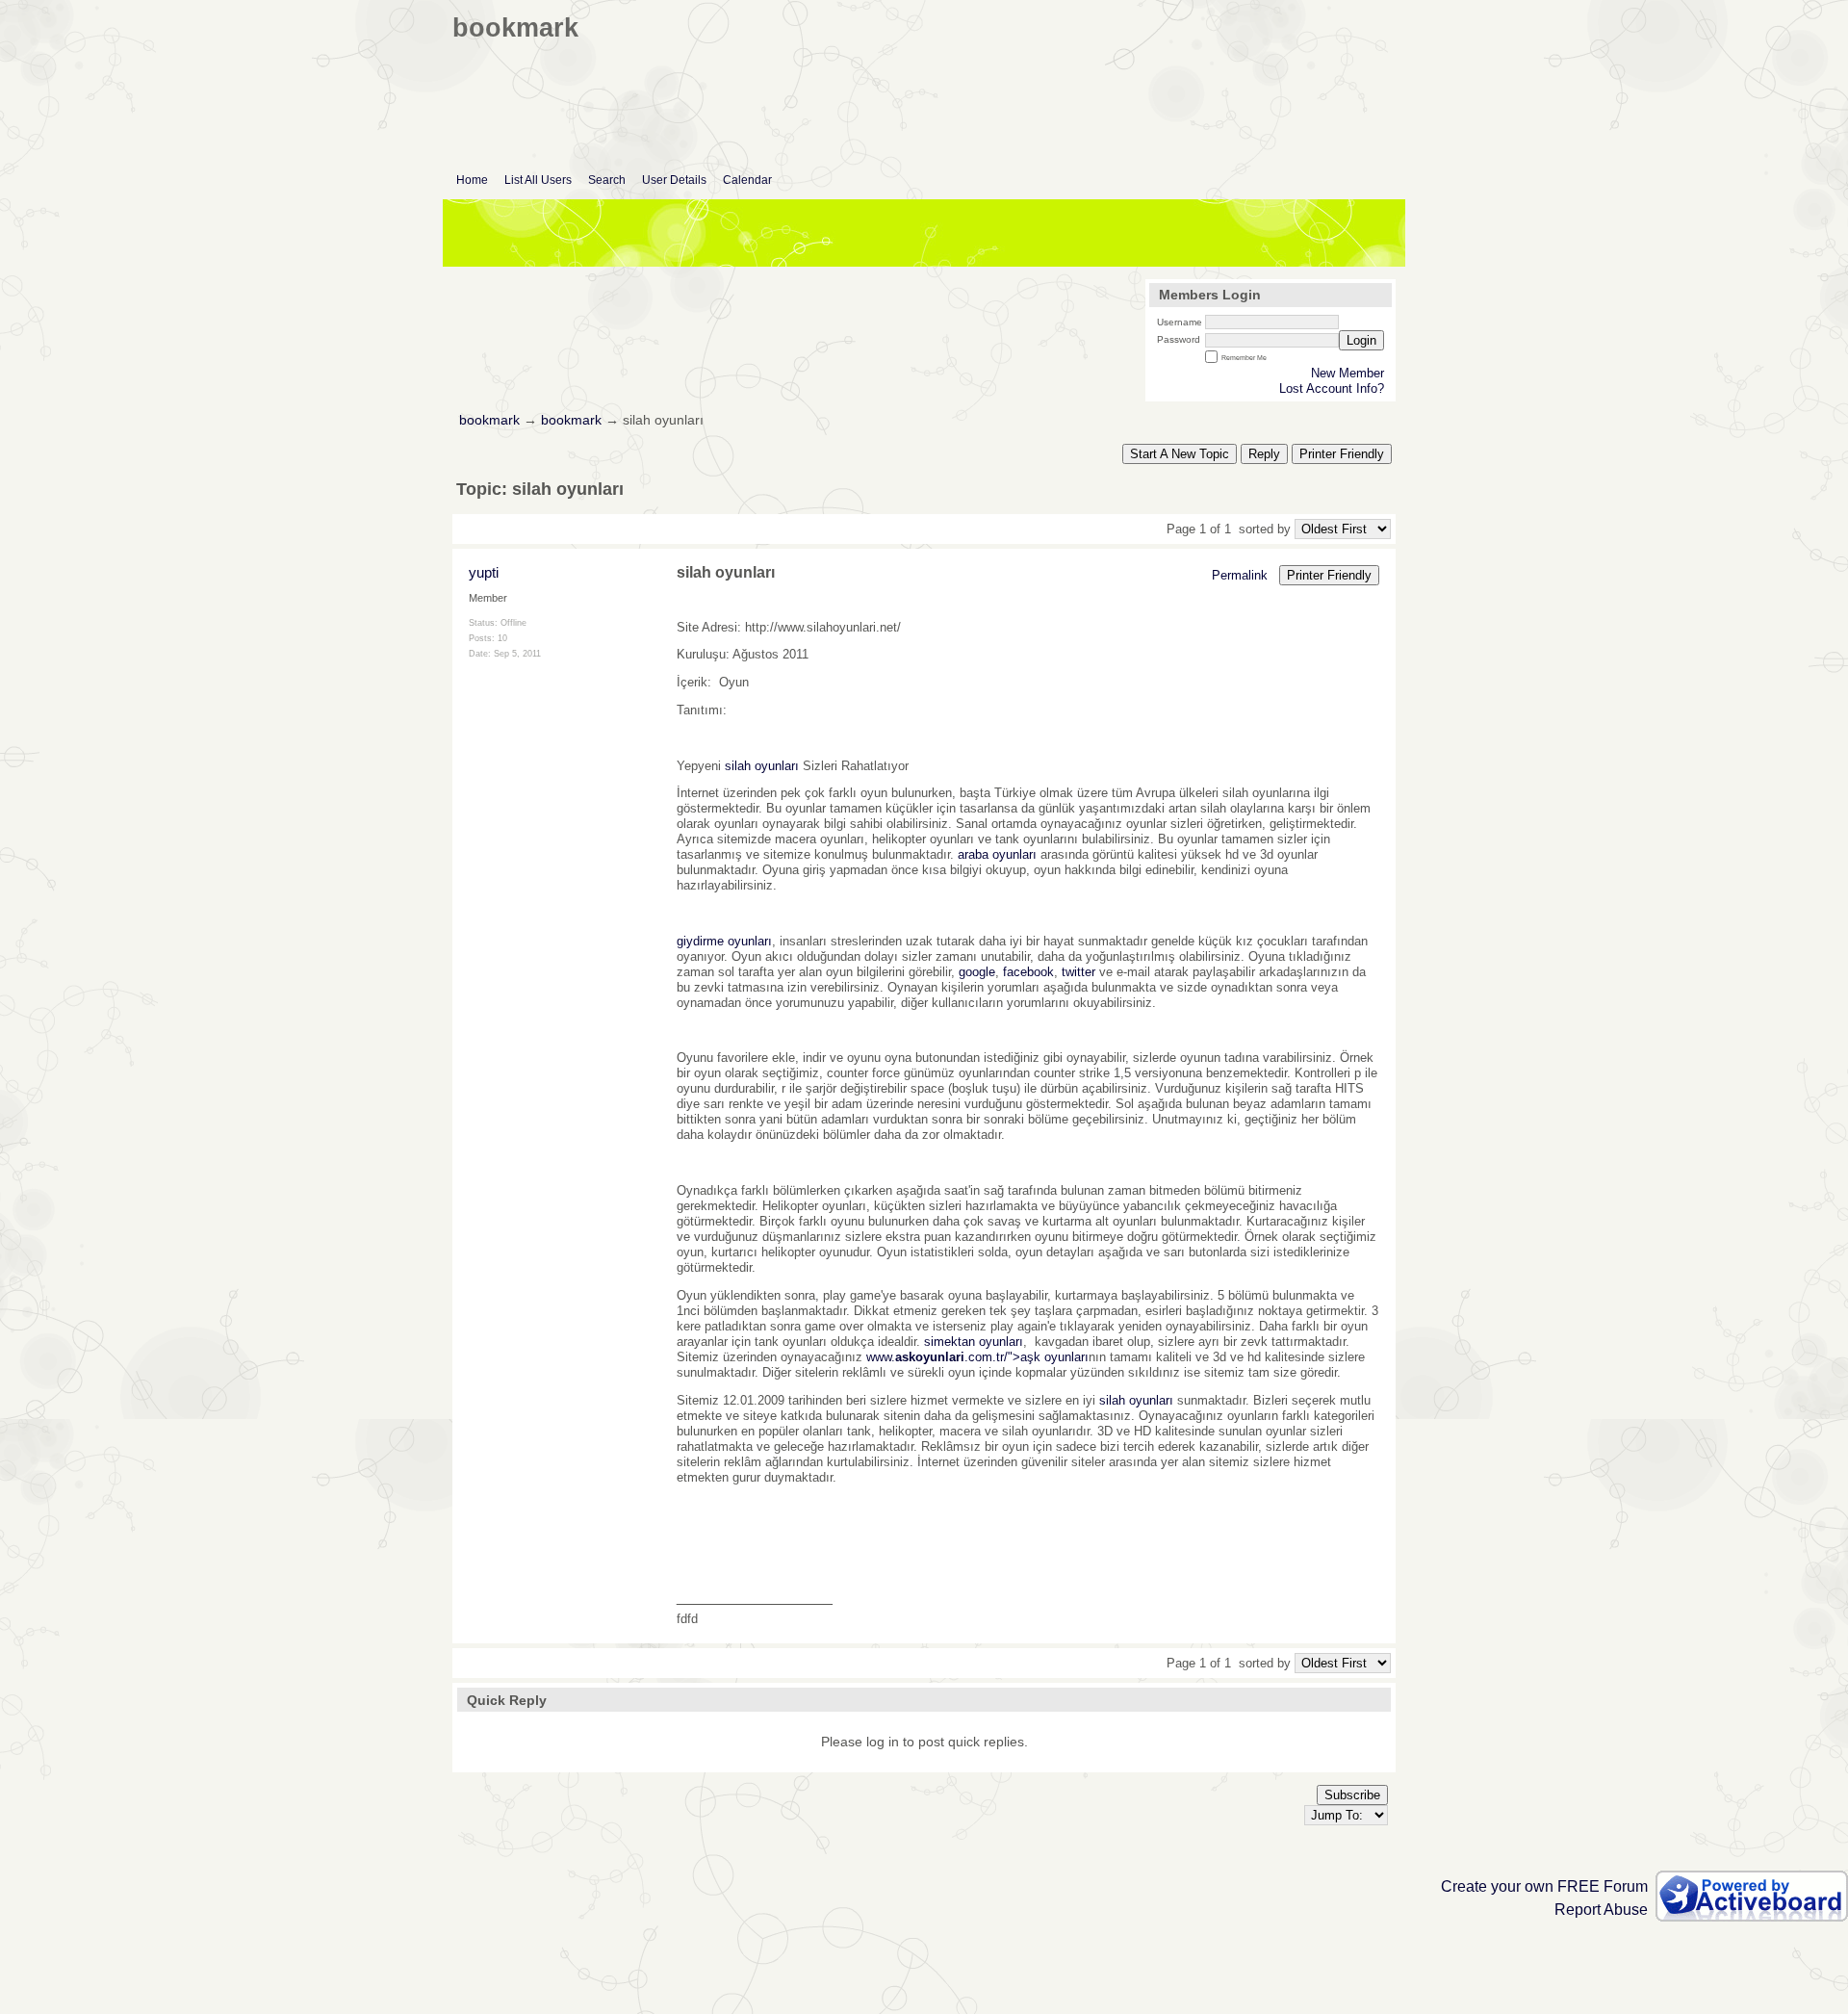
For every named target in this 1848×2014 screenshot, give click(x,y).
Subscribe (1352, 1795)
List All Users (538, 180)
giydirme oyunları (724, 941)
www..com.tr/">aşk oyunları (977, 1357)
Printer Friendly (1342, 454)
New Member (1347, 373)
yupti (484, 572)
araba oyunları (997, 854)
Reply (1264, 454)
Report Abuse (1601, 1910)
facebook (1028, 972)
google (977, 972)
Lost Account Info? (1332, 388)
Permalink (1240, 575)
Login (1361, 340)
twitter (1078, 972)
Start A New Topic (1180, 454)
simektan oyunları (974, 1342)
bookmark (489, 420)
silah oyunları (762, 766)
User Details (674, 180)
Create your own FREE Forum (1544, 1886)
